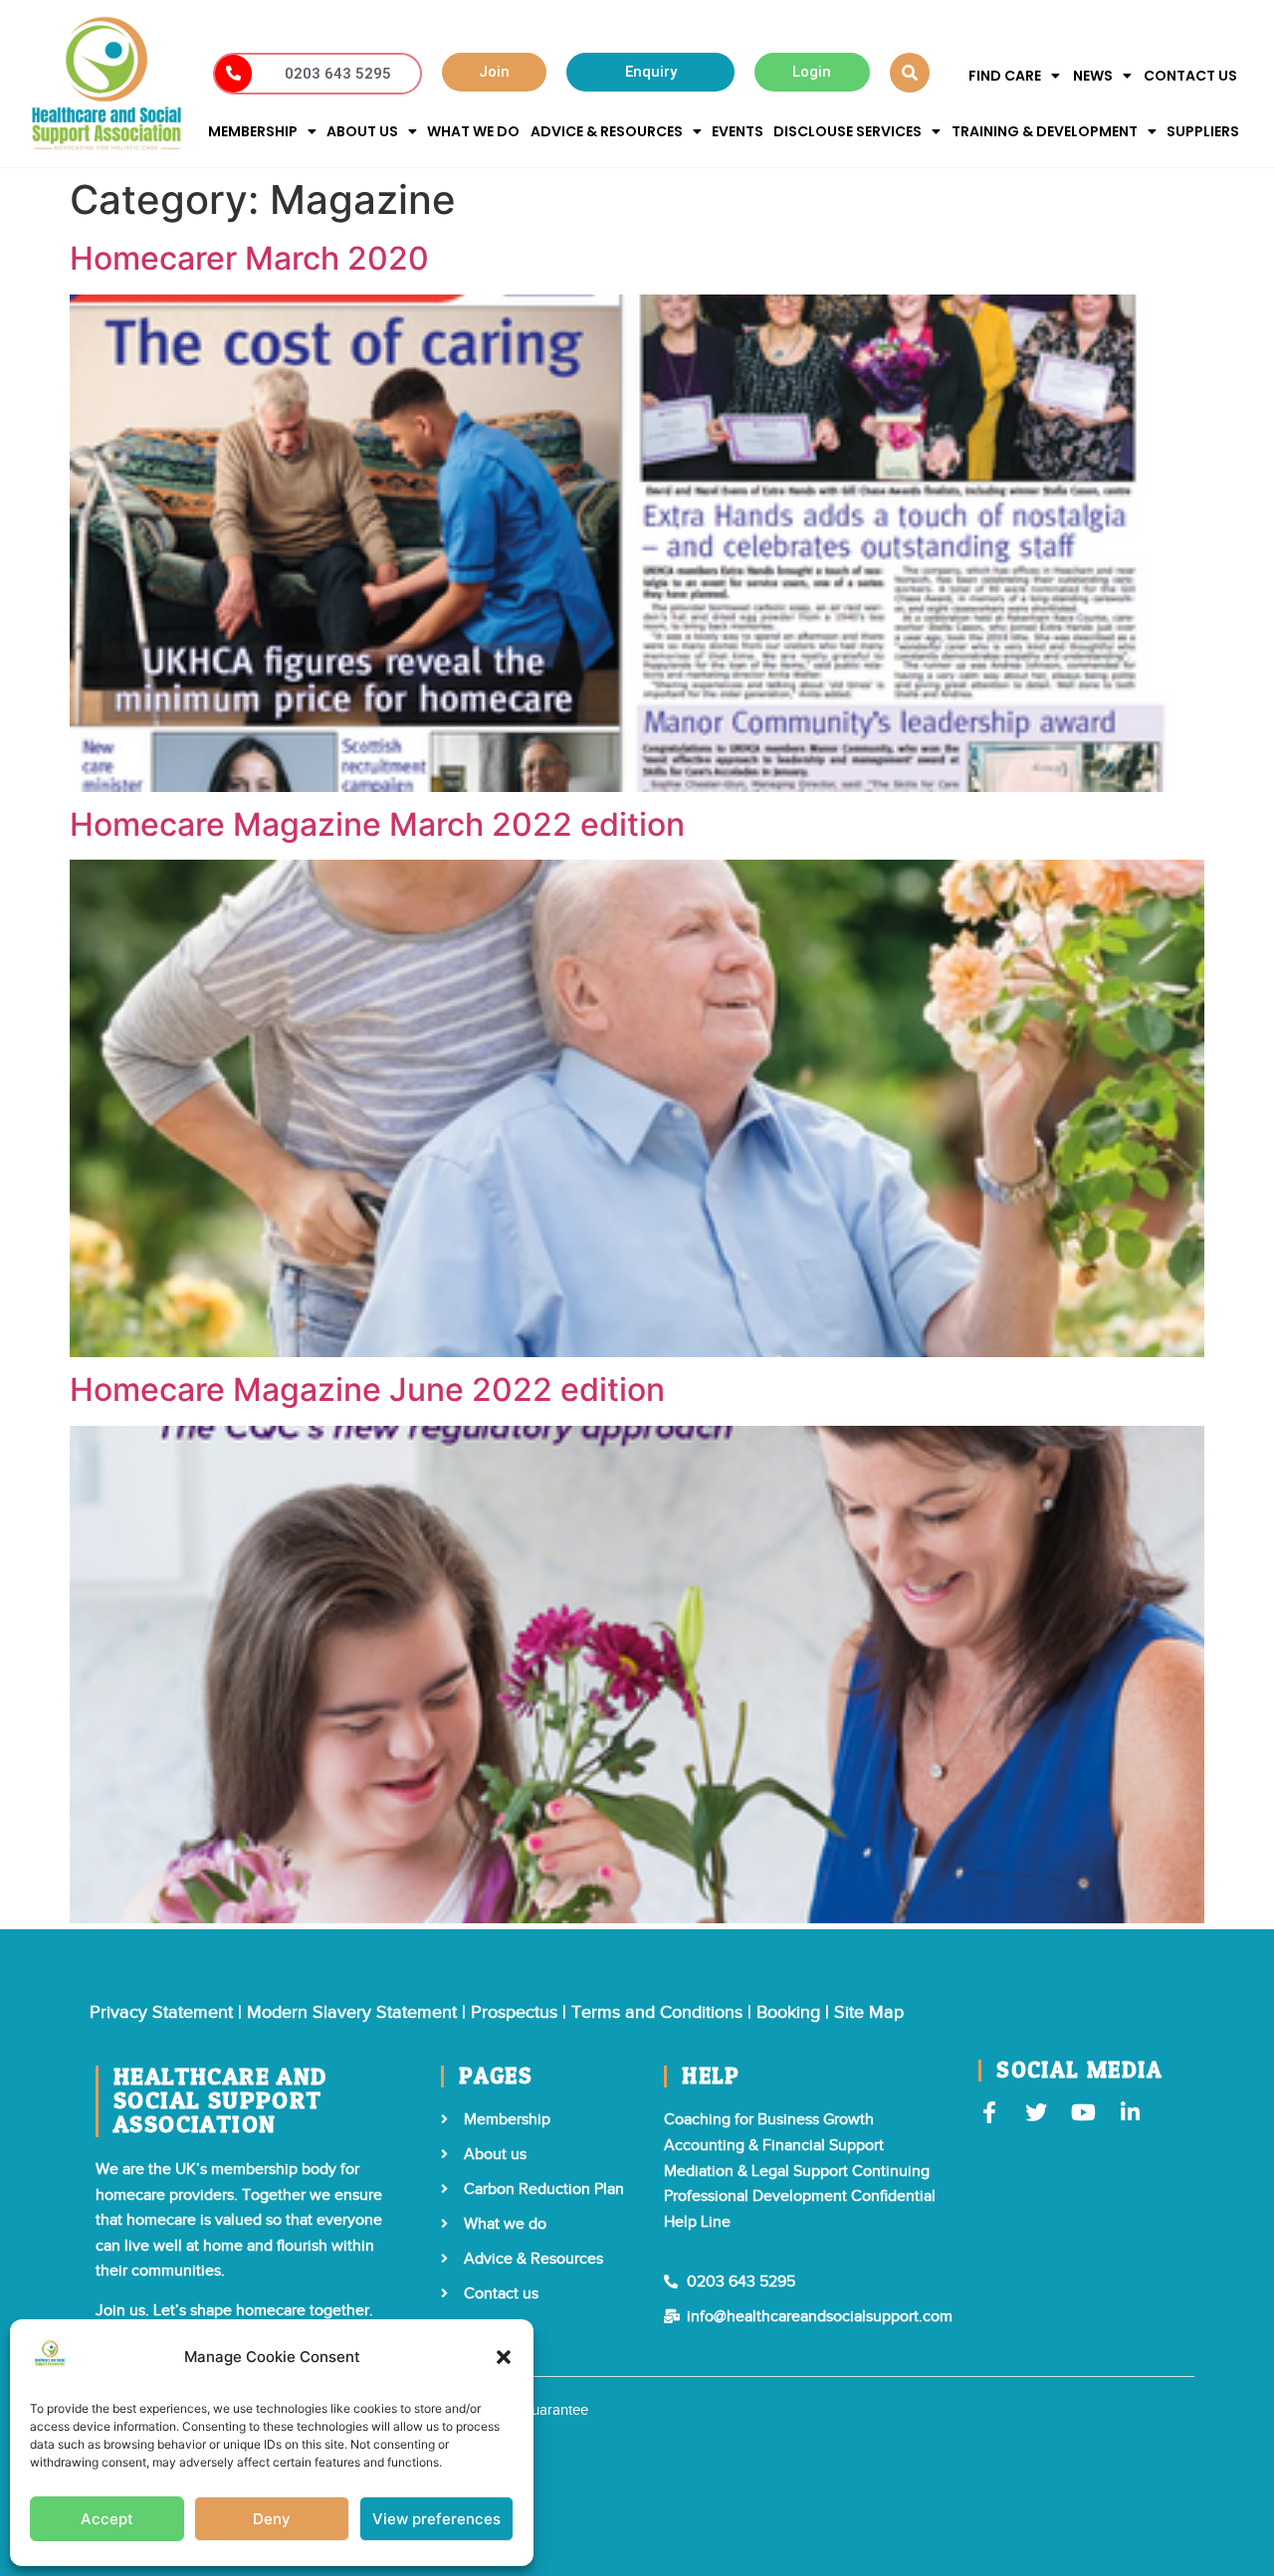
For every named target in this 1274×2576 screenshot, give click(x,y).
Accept (107, 2519)
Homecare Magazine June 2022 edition (367, 1389)
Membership (253, 131)
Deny (272, 2519)
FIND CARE (1005, 76)
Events (738, 131)
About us (362, 131)
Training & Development (1045, 131)
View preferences (436, 2519)
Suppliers (1203, 131)
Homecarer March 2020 (249, 258)
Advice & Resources (607, 131)
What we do (473, 131)
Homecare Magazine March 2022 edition (377, 824)
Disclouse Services (848, 131)
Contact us (1190, 76)
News (1093, 76)
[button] (504, 2357)
